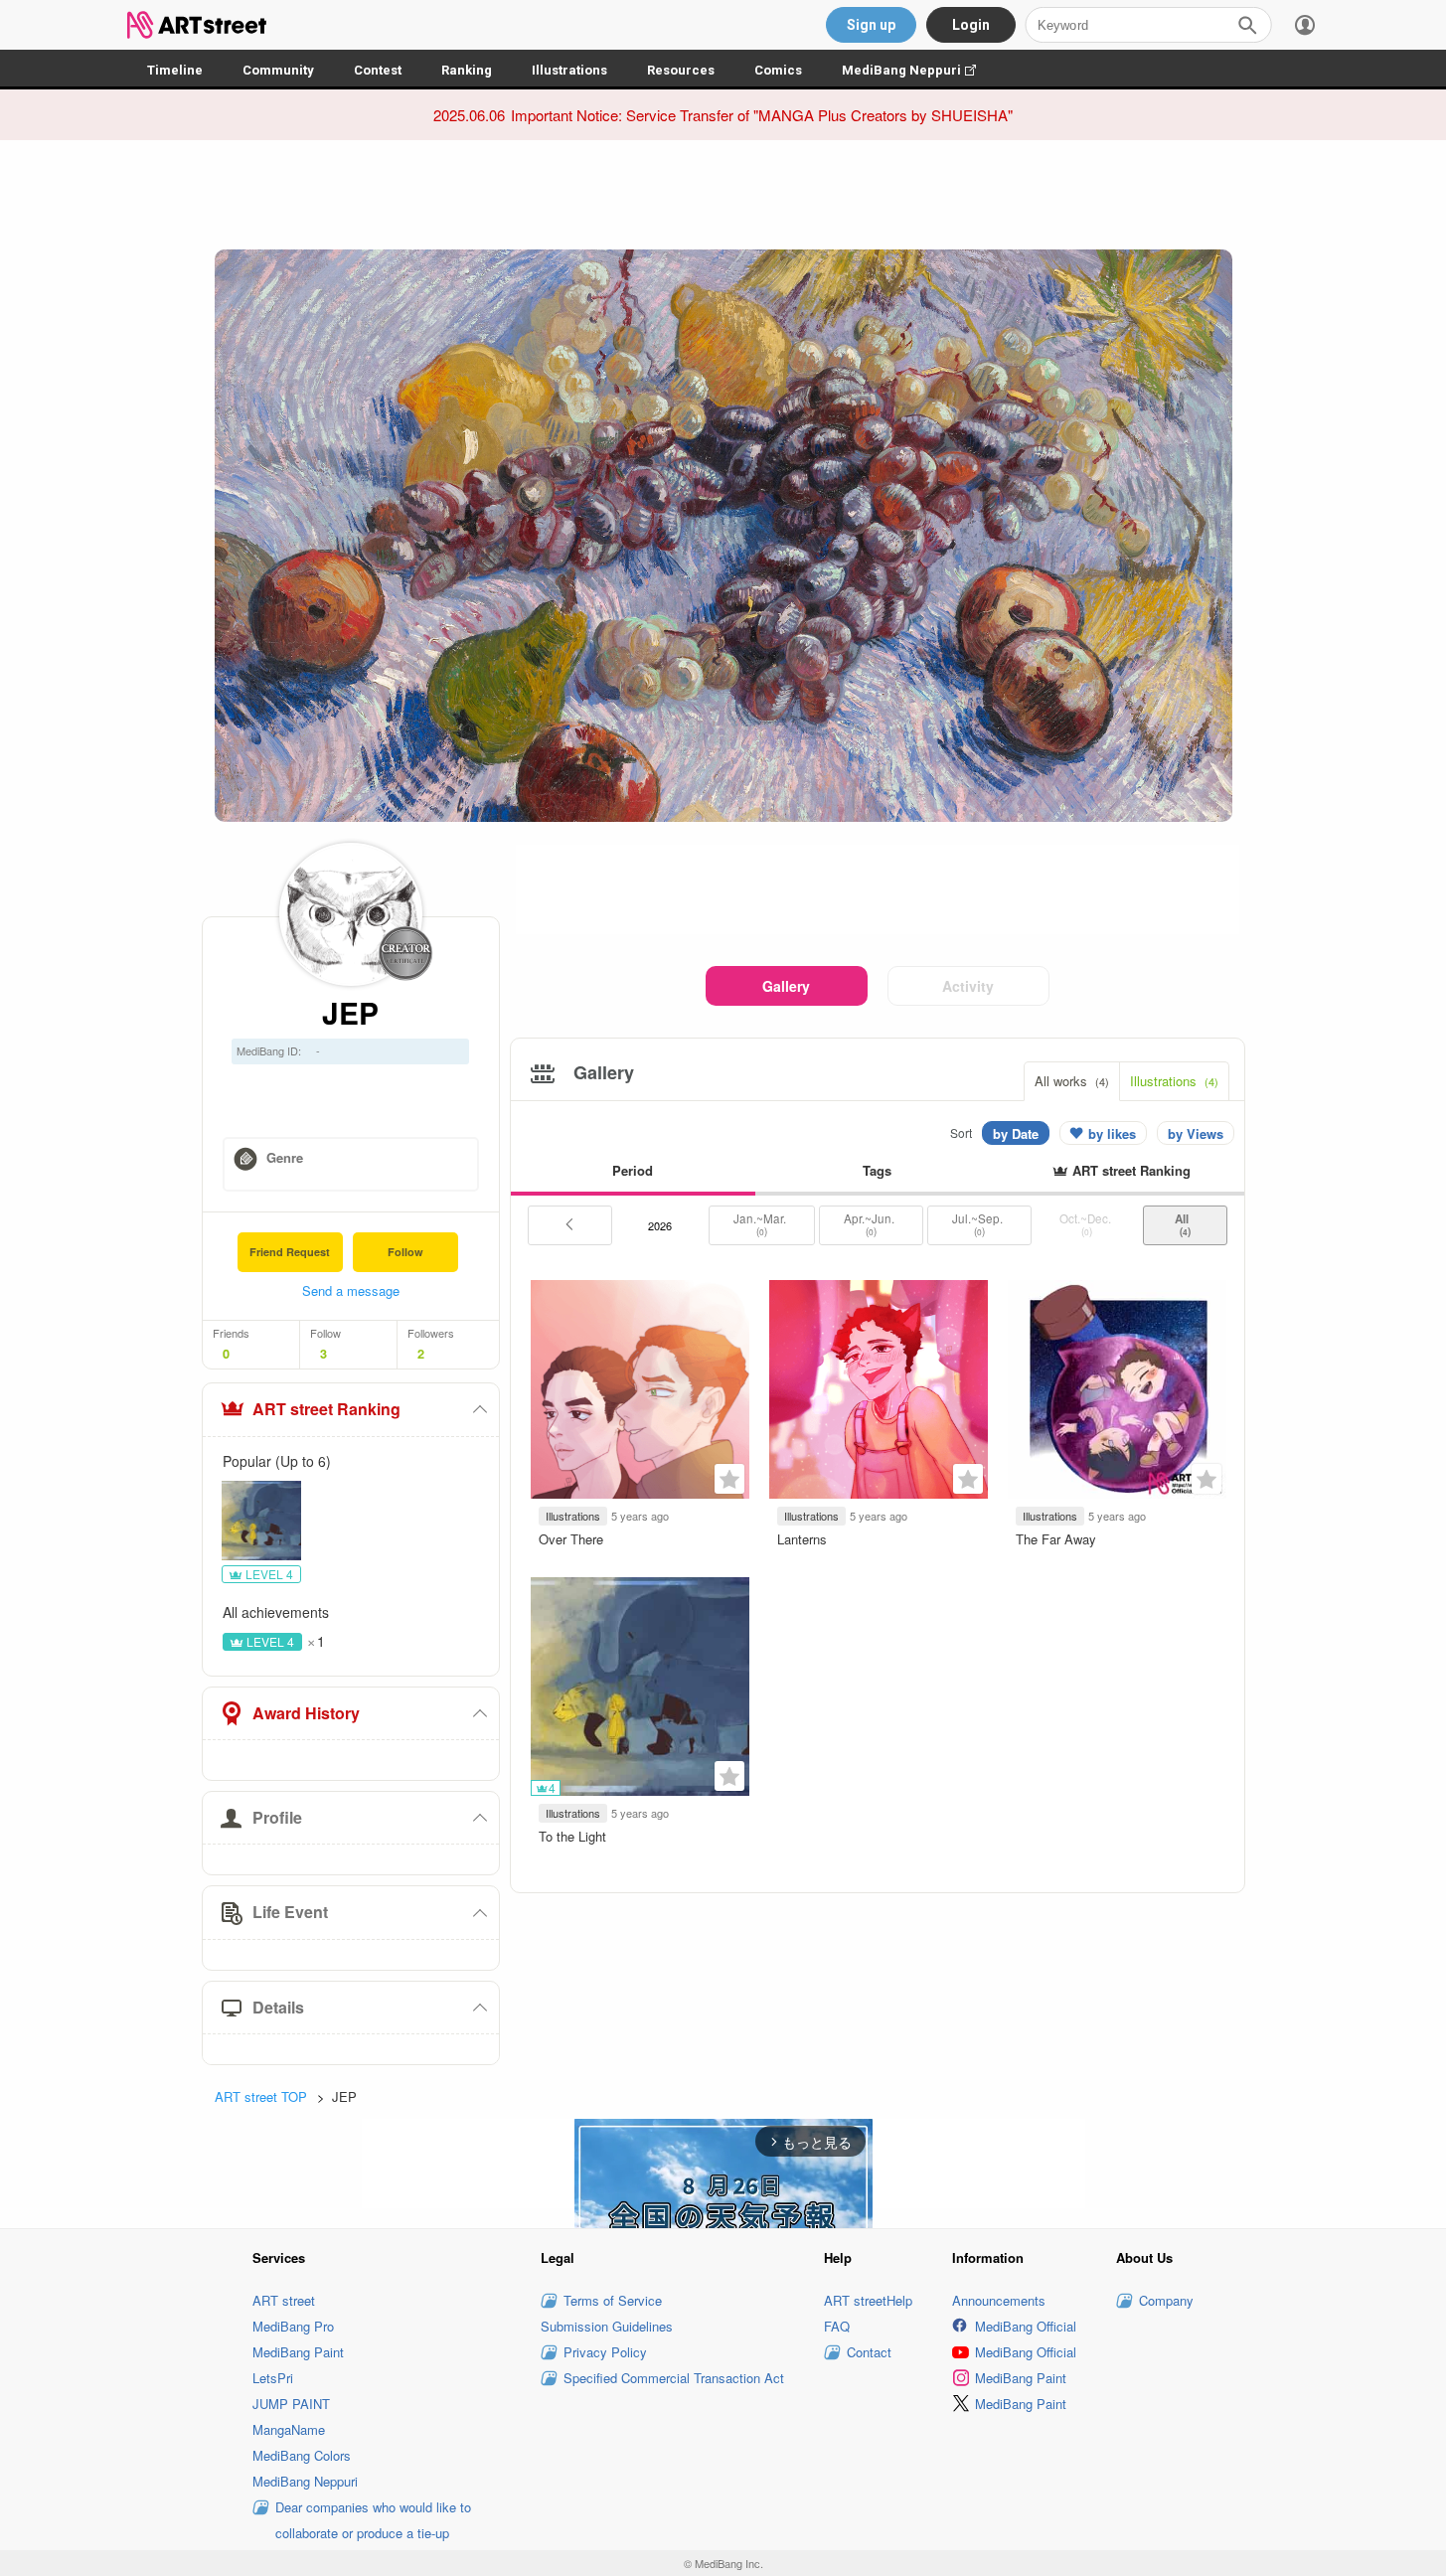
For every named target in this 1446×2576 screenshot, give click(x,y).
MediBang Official (1026, 2326)
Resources (681, 70)
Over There (571, 1539)
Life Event (290, 1912)
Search (1247, 25)
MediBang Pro (293, 2326)
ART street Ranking (326, 1409)
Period (633, 1170)
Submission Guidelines (607, 2326)
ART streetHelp (868, 2300)
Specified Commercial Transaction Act (674, 2378)
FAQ (837, 2326)
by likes (1112, 1133)
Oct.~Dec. (1087, 1224)
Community (278, 70)
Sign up (871, 25)
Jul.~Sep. (979, 1224)
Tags (877, 1170)
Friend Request (290, 1252)
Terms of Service (613, 2300)
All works (1072, 1081)
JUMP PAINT (291, 2404)
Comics (778, 70)
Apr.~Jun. (871, 1224)
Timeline (175, 70)
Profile (277, 1817)
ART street (284, 2300)
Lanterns (802, 1539)
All (1185, 1224)
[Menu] (1305, 25)
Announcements (999, 2300)
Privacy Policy (605, 2352)
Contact (869, 2352)
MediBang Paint (298, 2352)
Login (971, 25)
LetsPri (273, 2378)
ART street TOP (261, 2096)
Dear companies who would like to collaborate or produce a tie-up (373, 2520)
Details (278, 2007)
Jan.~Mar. (761, 1224)
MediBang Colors (302, 2455)
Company (1166, 2300)
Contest (378, 70)
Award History (306, 1713)
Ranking (467, 70)
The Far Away (1056, 1539)
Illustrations (569, 70)
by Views (1196, 1133)
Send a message (351, 1290)
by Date (1016, 1133)
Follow (405, 1252)
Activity (968, 986)
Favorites (729, 1479)
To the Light (572, 1836)
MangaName (289, 2429)
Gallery (786, 986)
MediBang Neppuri (919, 70)
